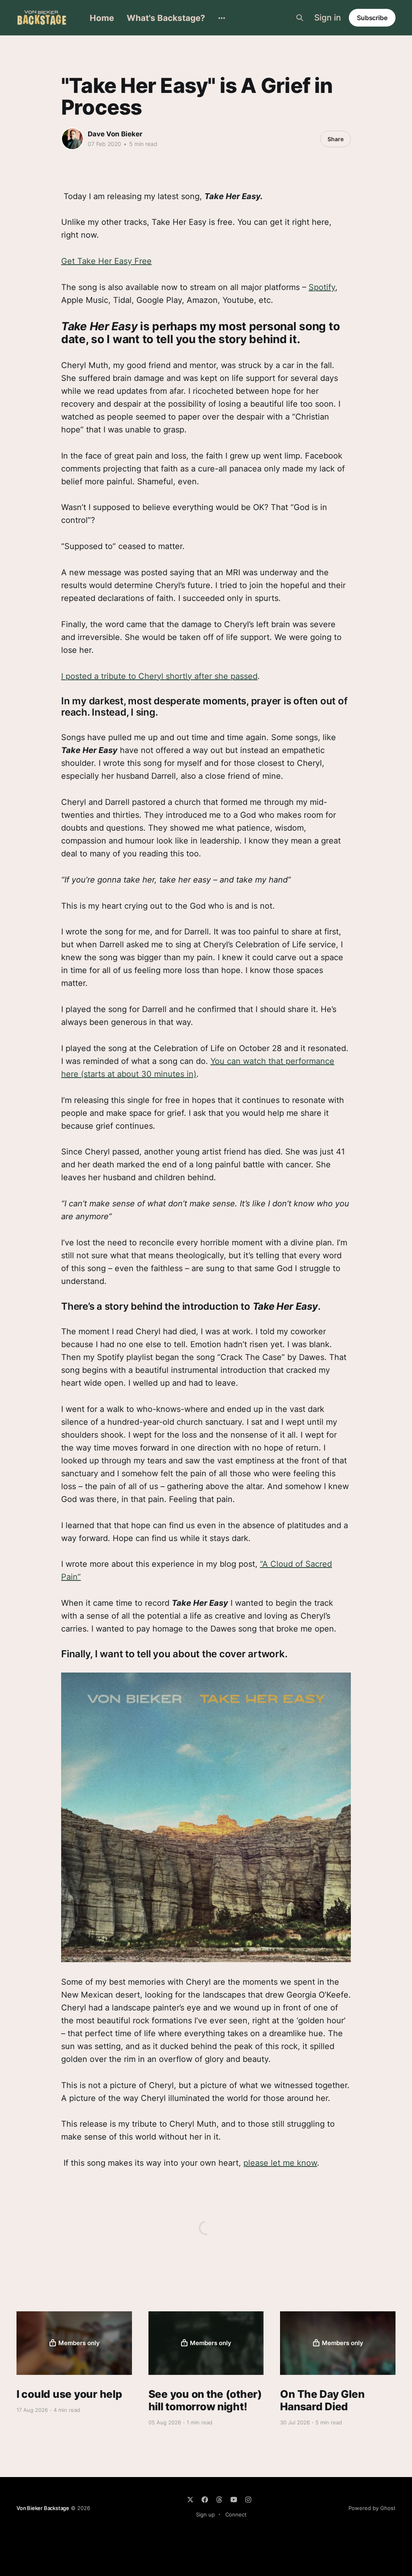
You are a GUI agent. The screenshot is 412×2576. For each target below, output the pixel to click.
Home (102, 18)
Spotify (322, 287)
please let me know (280, 2163)
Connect (236, 2514)
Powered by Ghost (372, 2508)
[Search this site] (300, 18)
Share (336, 139)
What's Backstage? (166, 18)
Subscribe (372, 18)
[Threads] (219, 2500)
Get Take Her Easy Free (106, 261)
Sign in (328, 18)
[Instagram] (248, 2500)
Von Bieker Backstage (43, 2508)
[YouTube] (234, 2500)
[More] (222, 18)
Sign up (205, 2514)
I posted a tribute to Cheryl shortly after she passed (159, 676)
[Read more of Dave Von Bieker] (72, 139)
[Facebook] (205, 2500)
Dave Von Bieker (115, 134)
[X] (190, 2500)
